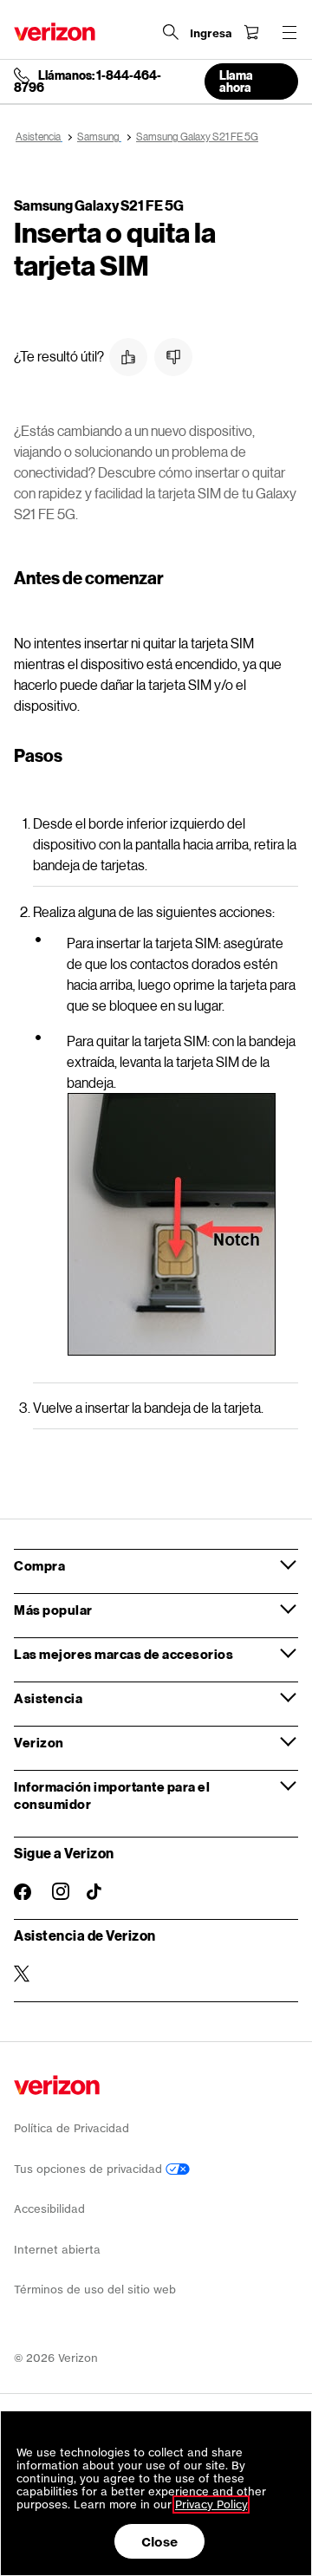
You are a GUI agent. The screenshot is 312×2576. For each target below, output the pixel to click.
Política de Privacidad (71, 2128)
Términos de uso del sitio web (95, 2290)
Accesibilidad (49, 2209)
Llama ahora (236, 81)
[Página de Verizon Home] (55, 32)
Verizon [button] (39, 1742)
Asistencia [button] (48, 1698)
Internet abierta (57, 2250)
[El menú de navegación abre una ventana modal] (289, 32)
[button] (128, 357)
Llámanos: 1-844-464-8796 (88, 81)
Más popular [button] (53, 1610)
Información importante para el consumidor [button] (112, 1795)
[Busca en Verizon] (171, 32)
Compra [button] (39, 1565)
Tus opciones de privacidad (90, 2169)
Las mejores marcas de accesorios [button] (123, 1654)
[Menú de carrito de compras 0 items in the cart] (251, 32)
